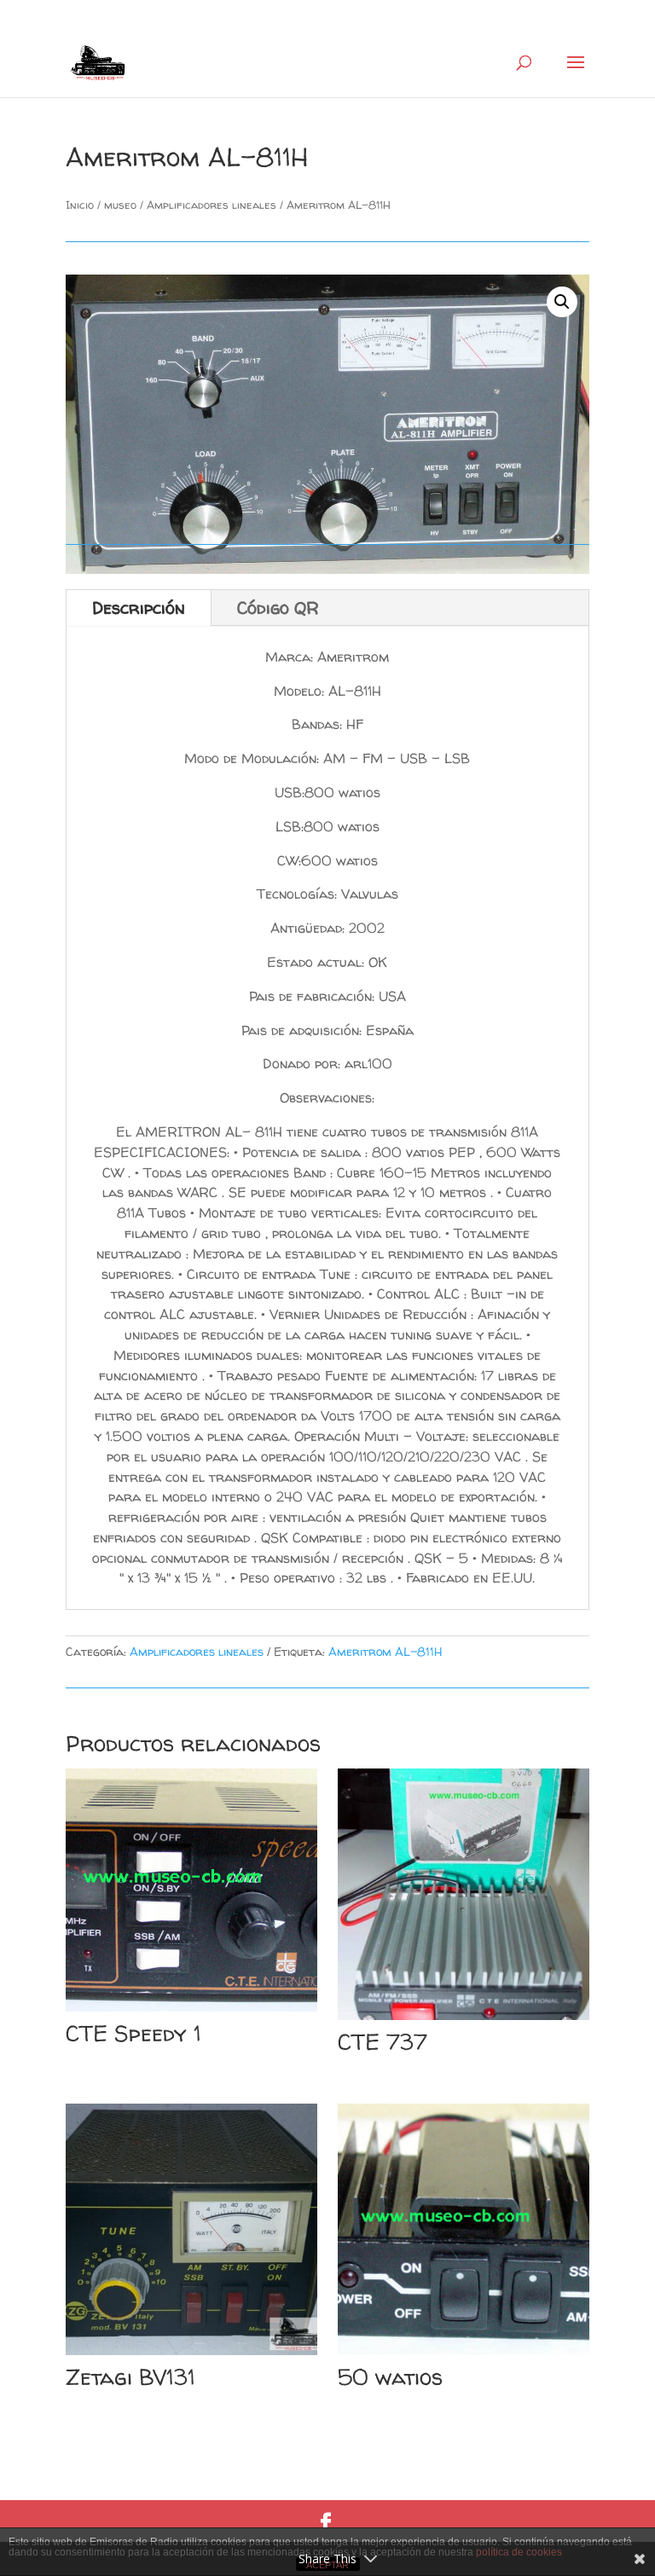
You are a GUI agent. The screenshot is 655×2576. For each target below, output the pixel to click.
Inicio (80, 205)
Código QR (278, 608)
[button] (562, 302)
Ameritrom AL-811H (385, 1651)
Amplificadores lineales (212, 205)
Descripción (139, 608)
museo (120, 205)
